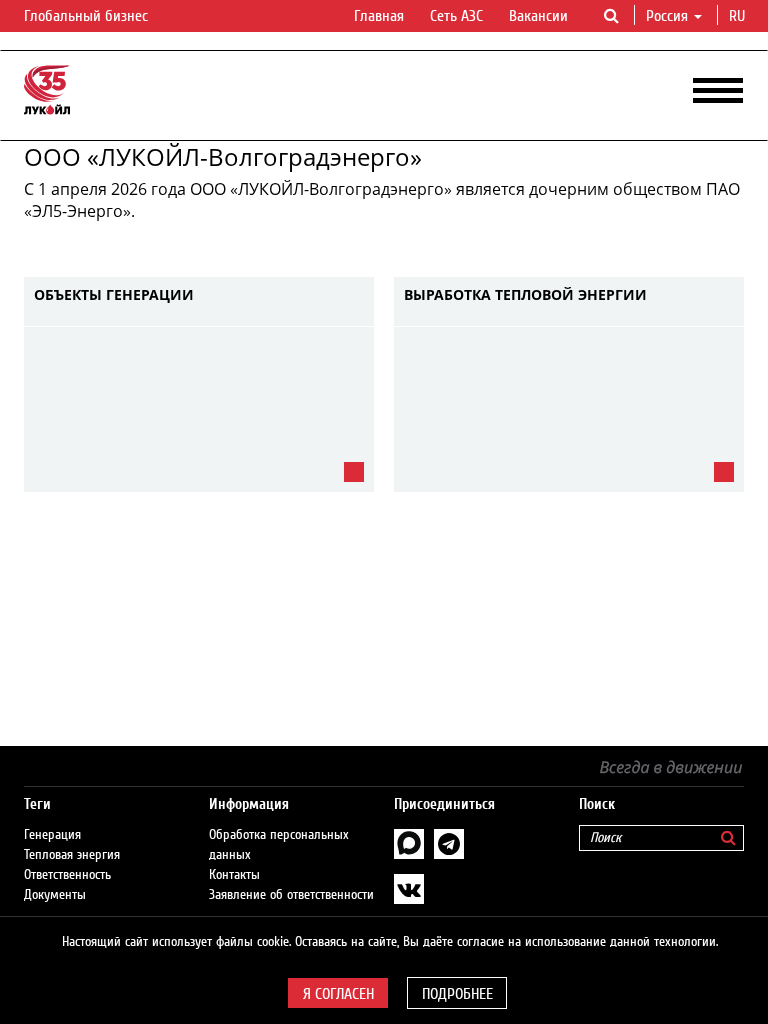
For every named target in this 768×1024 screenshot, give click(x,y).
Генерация (52, 835)
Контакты (234, 875)
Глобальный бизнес (88, 16)
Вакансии (538, 16)
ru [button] (739, 16)
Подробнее (457, 994)
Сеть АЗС (456, 16)
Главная (379, 16)
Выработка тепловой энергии (525, 295)
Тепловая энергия (72, 855)
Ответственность (67, 875)
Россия (667, 16)
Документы (55, 895)
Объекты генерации (114, 295)
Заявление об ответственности (291, 895)
